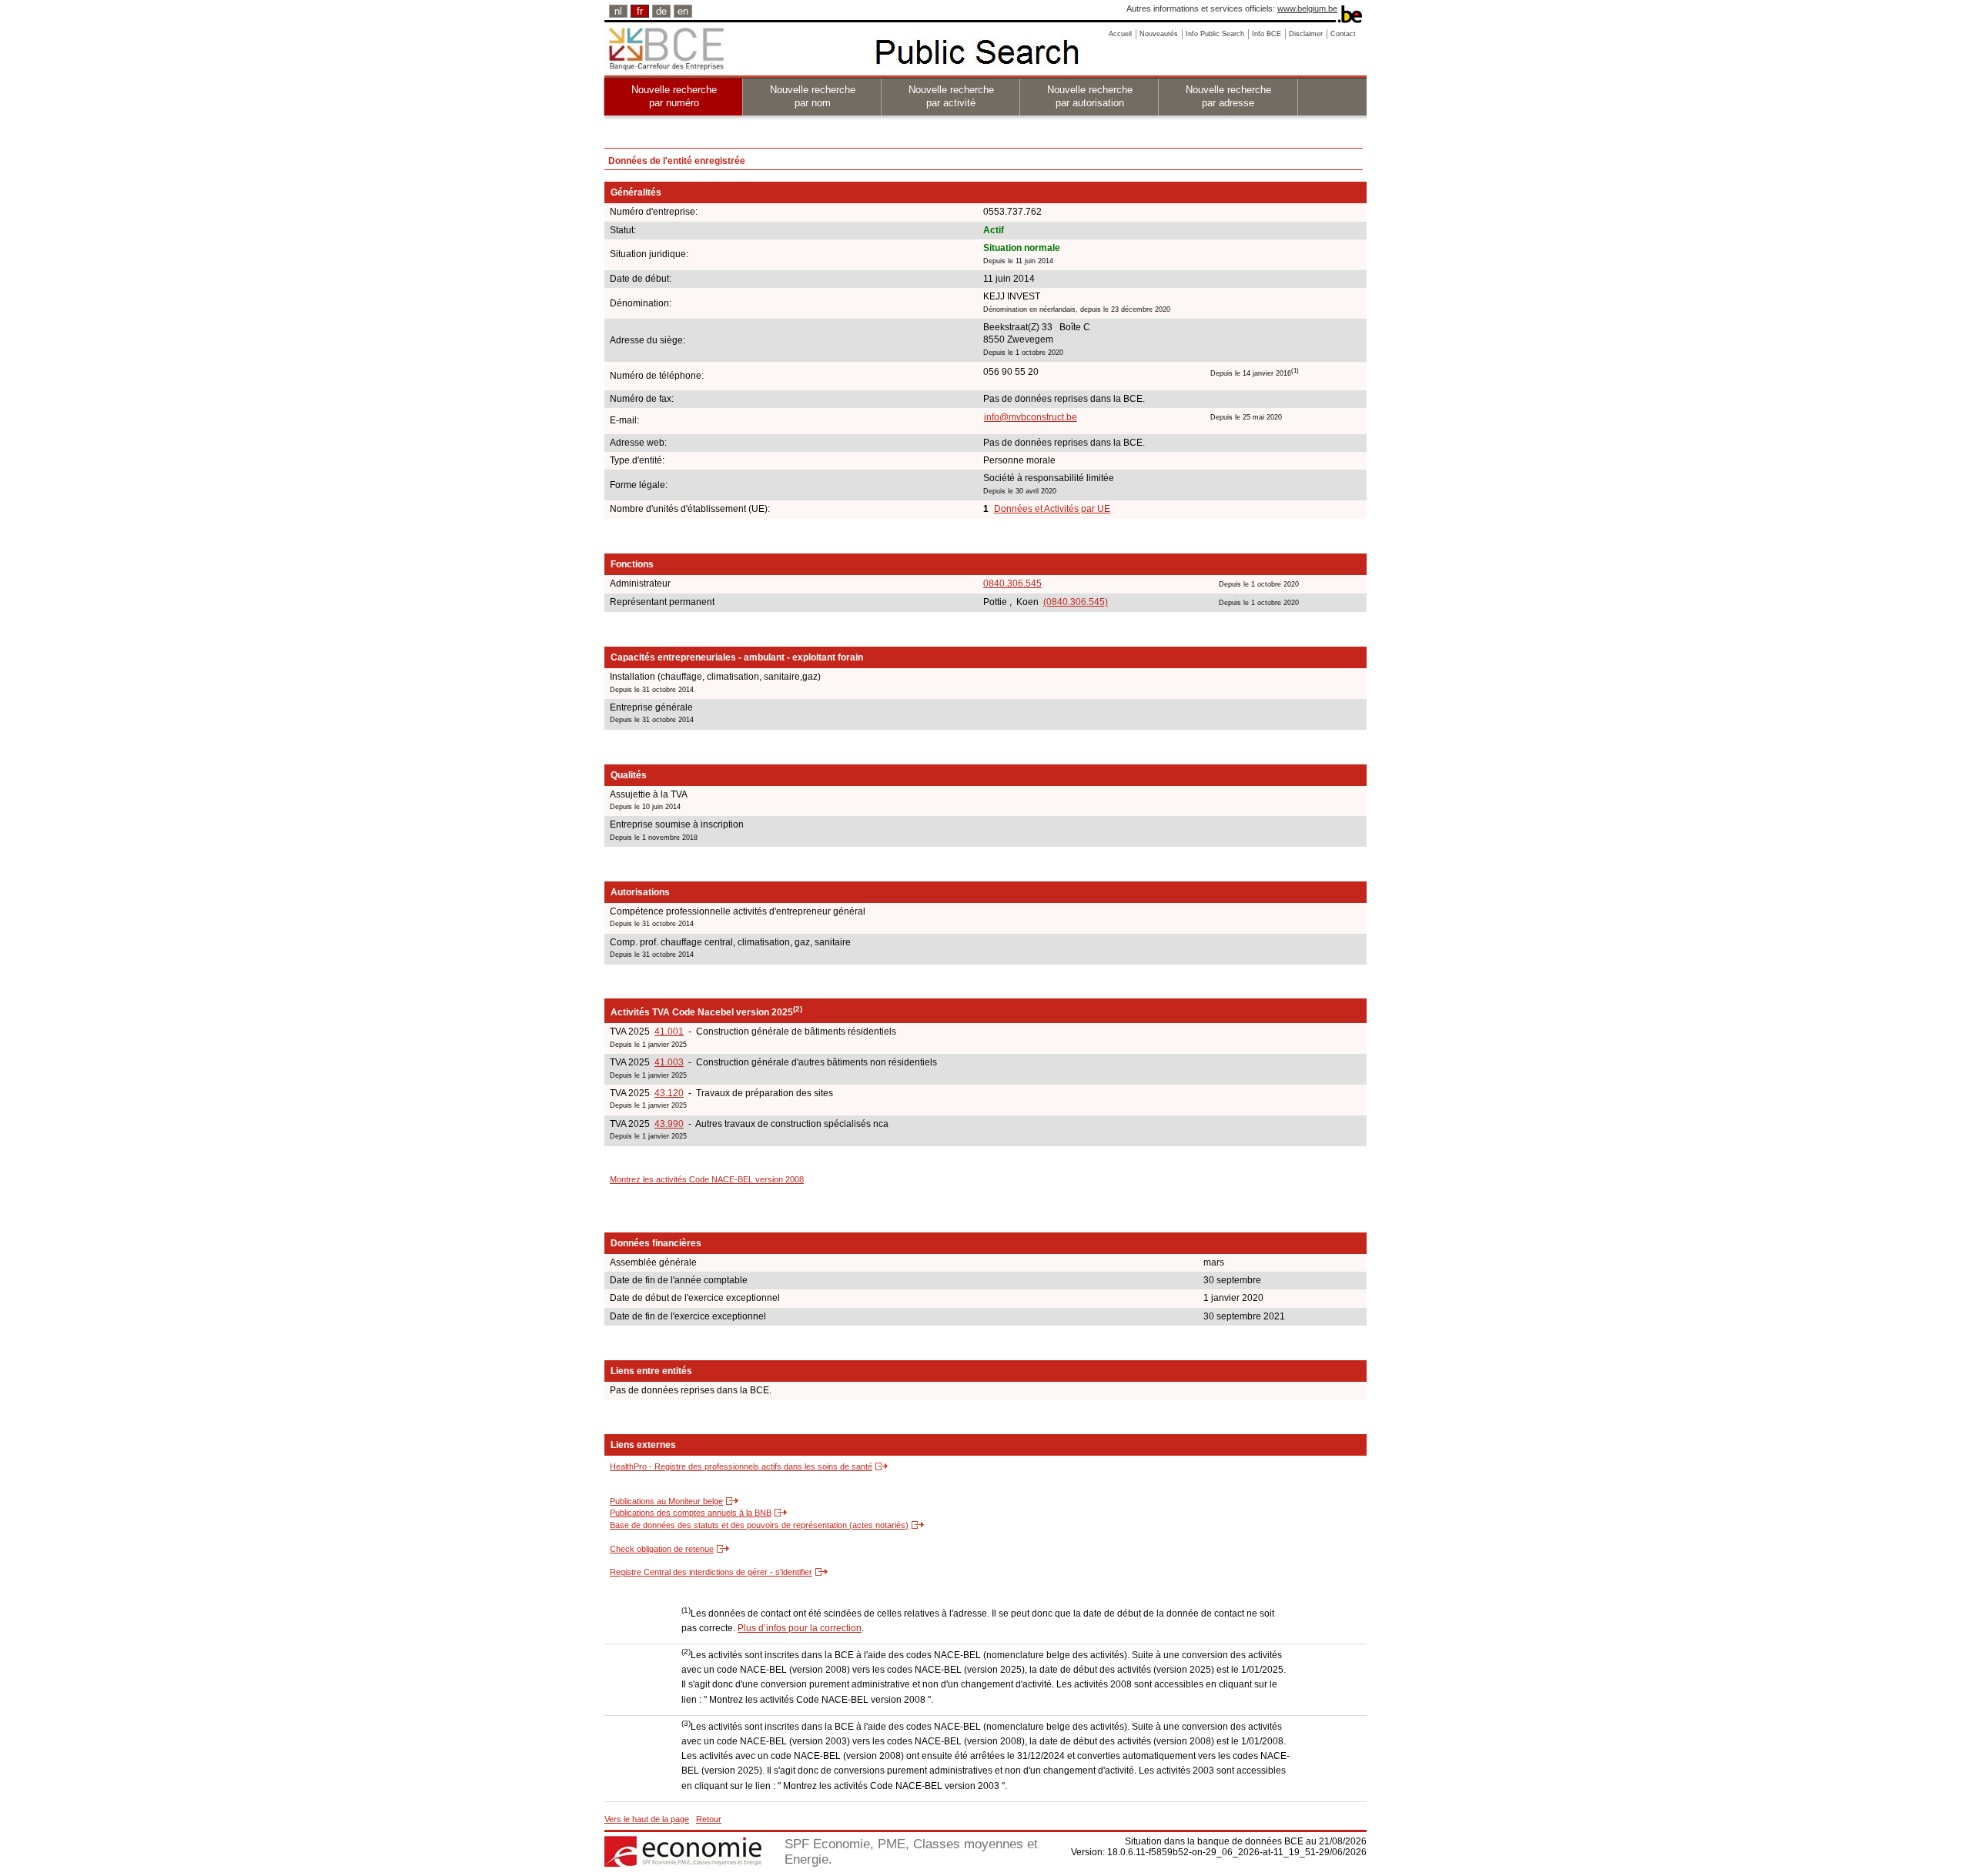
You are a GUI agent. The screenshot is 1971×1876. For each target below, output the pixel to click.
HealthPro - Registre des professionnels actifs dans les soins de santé (741, 1466)
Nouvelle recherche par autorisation (1090, 96)
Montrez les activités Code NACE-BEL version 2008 (707, 1179)
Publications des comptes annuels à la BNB (691, 1513)
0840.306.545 (1012, 584)
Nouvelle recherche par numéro (674, 96)
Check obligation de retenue (662, 1549)
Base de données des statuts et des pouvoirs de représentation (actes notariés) (759, 1525)
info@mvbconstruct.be (1031, 417)
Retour (709, 1819)
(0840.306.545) (1076, 602)
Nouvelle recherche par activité (951, 96)
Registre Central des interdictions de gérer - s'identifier (711, 1572)
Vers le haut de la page (647, 1819)
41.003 (669, 1062)
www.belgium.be (1307, 8)
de (661, 11)
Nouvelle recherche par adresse (1228, 96)
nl (618, 11)
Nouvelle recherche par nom (813, 96)
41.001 (669, 1032)
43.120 (669, 1093)
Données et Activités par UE (1052, 509)
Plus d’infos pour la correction (800, 1628)
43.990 (669, 1124)
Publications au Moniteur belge (666, 1501)
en (683, 11)
